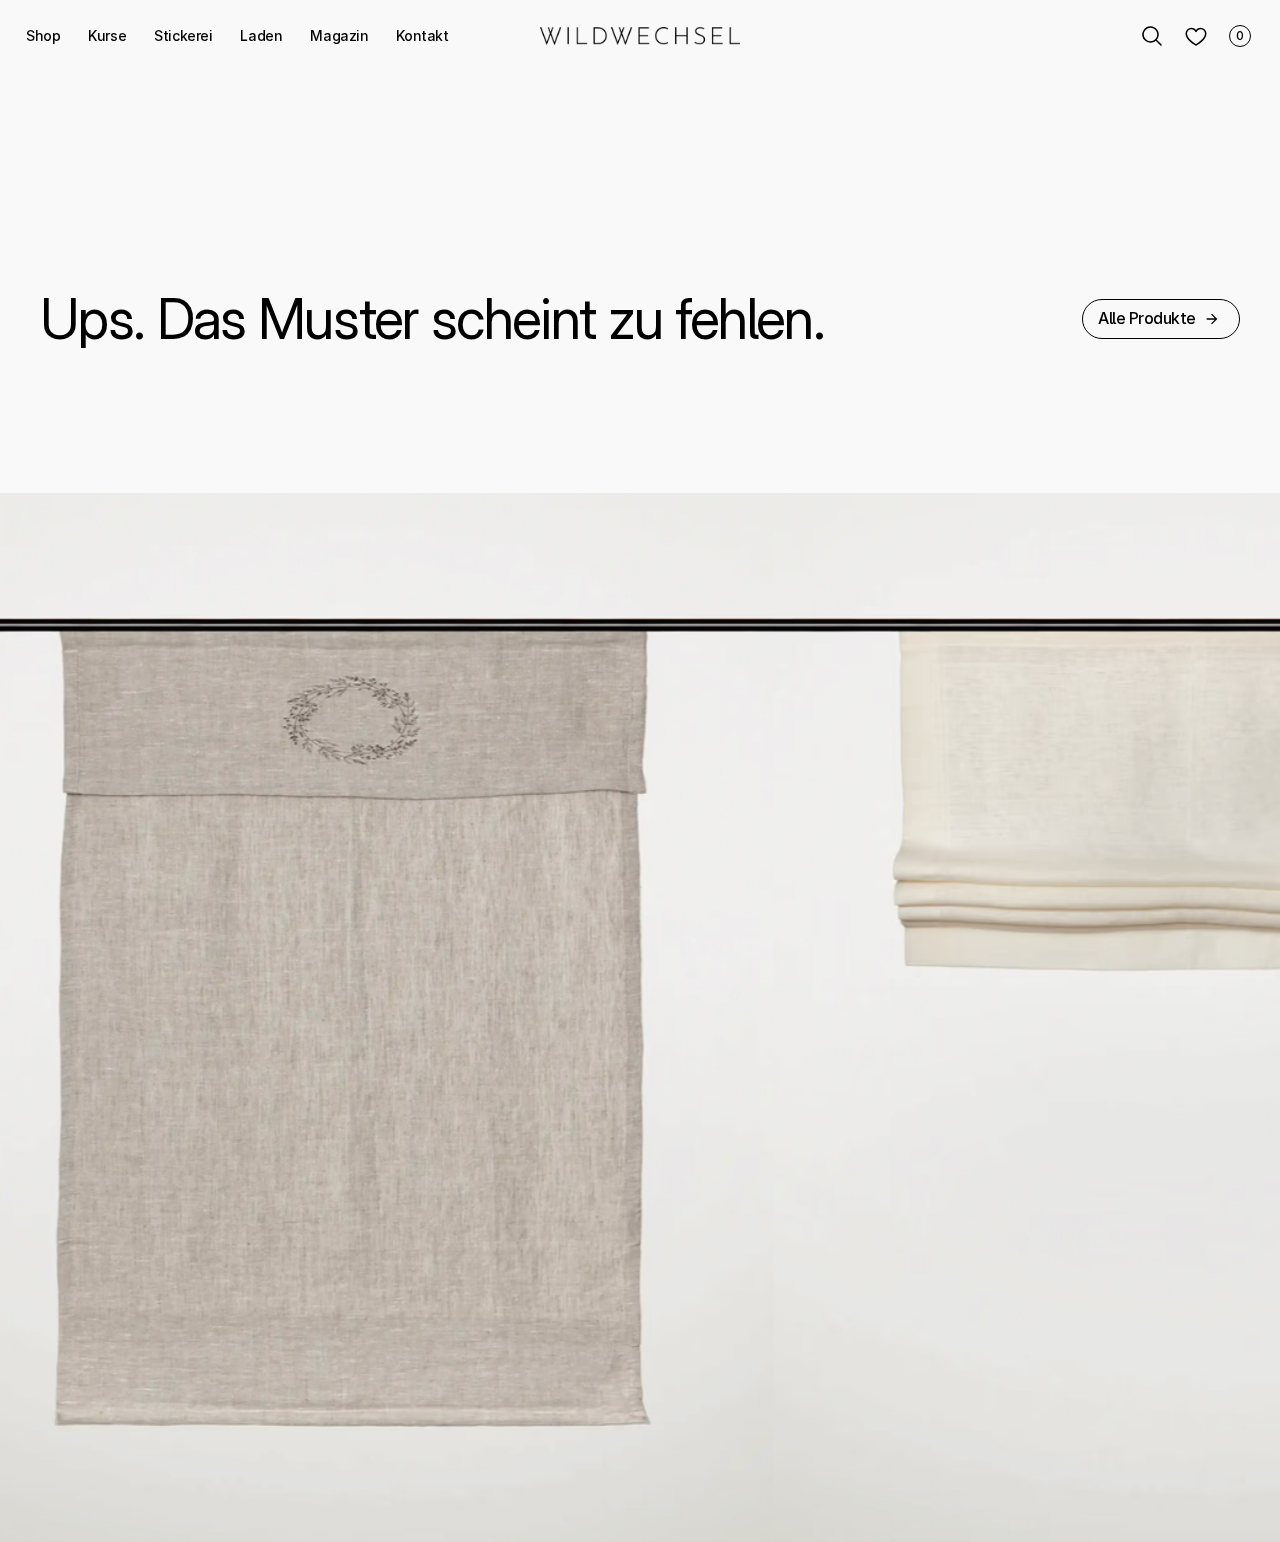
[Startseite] (640, 36)
